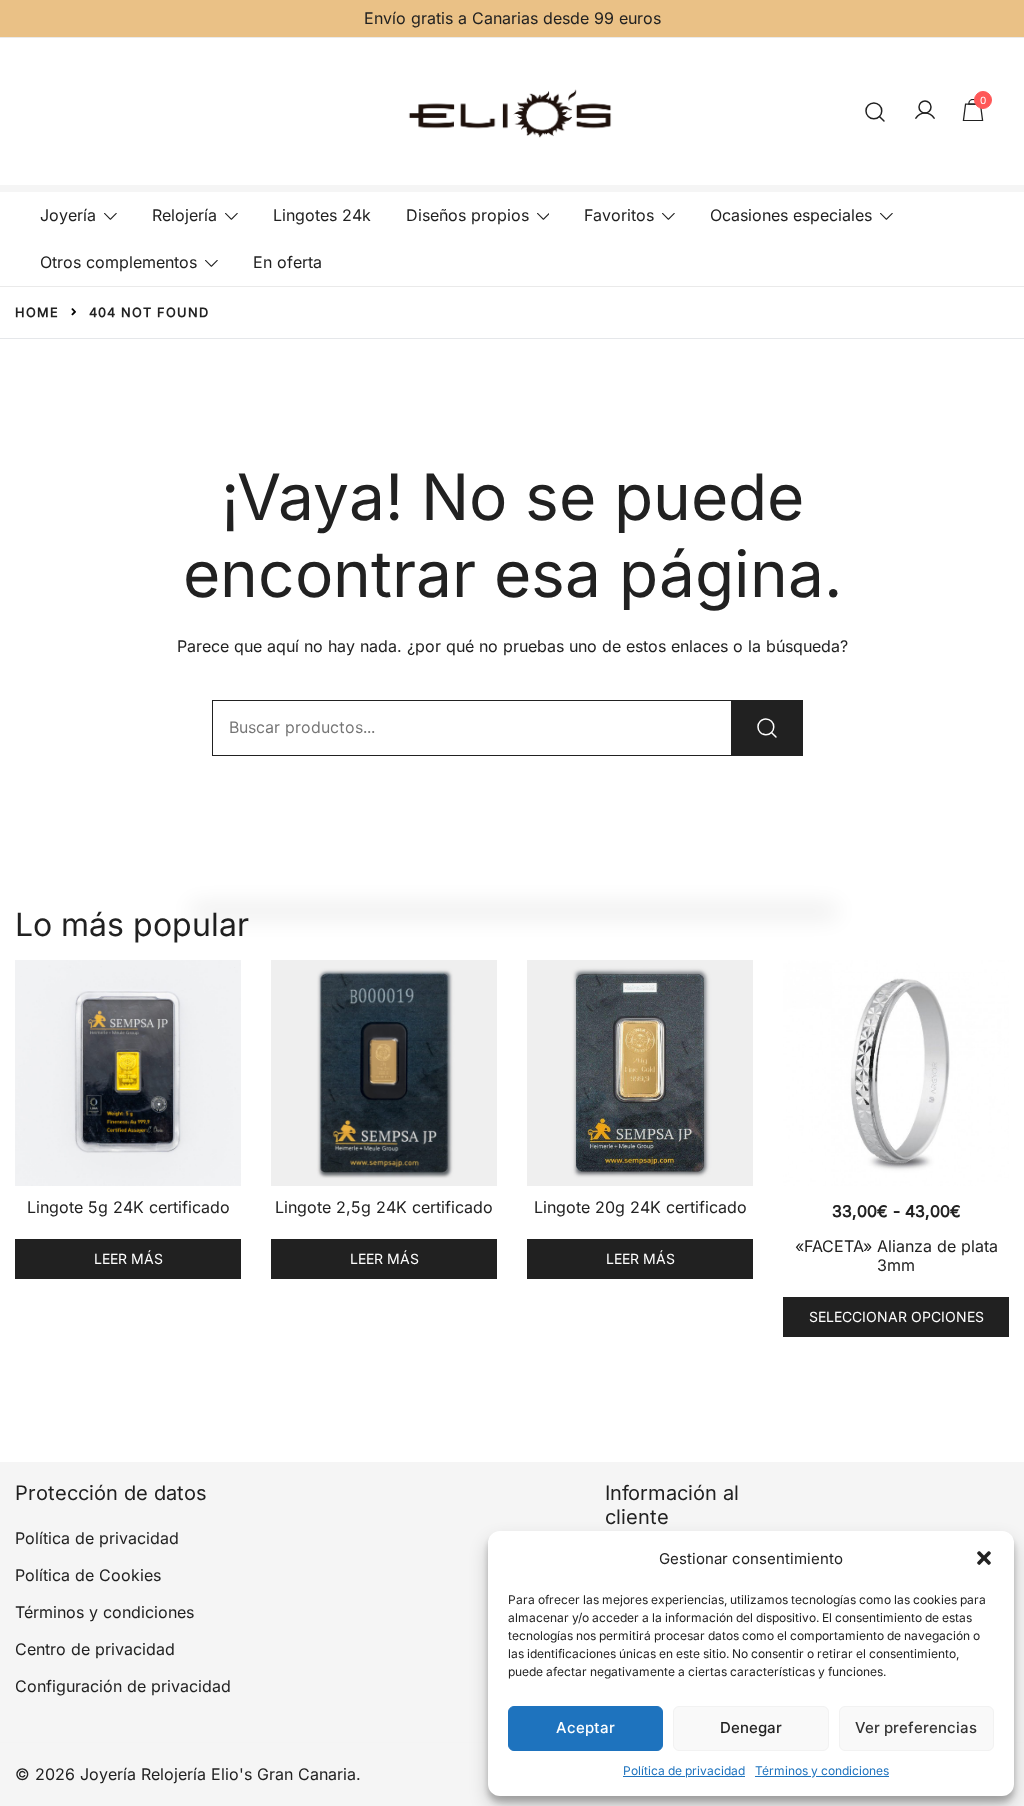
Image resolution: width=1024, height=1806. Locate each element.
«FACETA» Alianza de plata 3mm (896, 1255)
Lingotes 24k (322, 215)
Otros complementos (118, 262)
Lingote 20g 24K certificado (640, 1207)
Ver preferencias (916, 1727)
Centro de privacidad (95, 1649)
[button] (984, 1558)
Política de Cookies (88, 1575)
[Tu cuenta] (925, 111)
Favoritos (619, 215)
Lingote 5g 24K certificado (128, 1207)
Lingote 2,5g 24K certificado (384, 1207)
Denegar (751, 1727)
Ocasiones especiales (791, 215)
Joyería (68, 215)
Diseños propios (467, 215)
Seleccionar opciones (896, 1316)
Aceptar (585, 1727)
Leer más (128, 1258)
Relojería (184, 215)
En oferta (287, 262)
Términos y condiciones (822, 1770)
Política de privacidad (684, 1770)
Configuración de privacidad (123, 1686)
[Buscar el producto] (767, 728)
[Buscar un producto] (875, 111)
